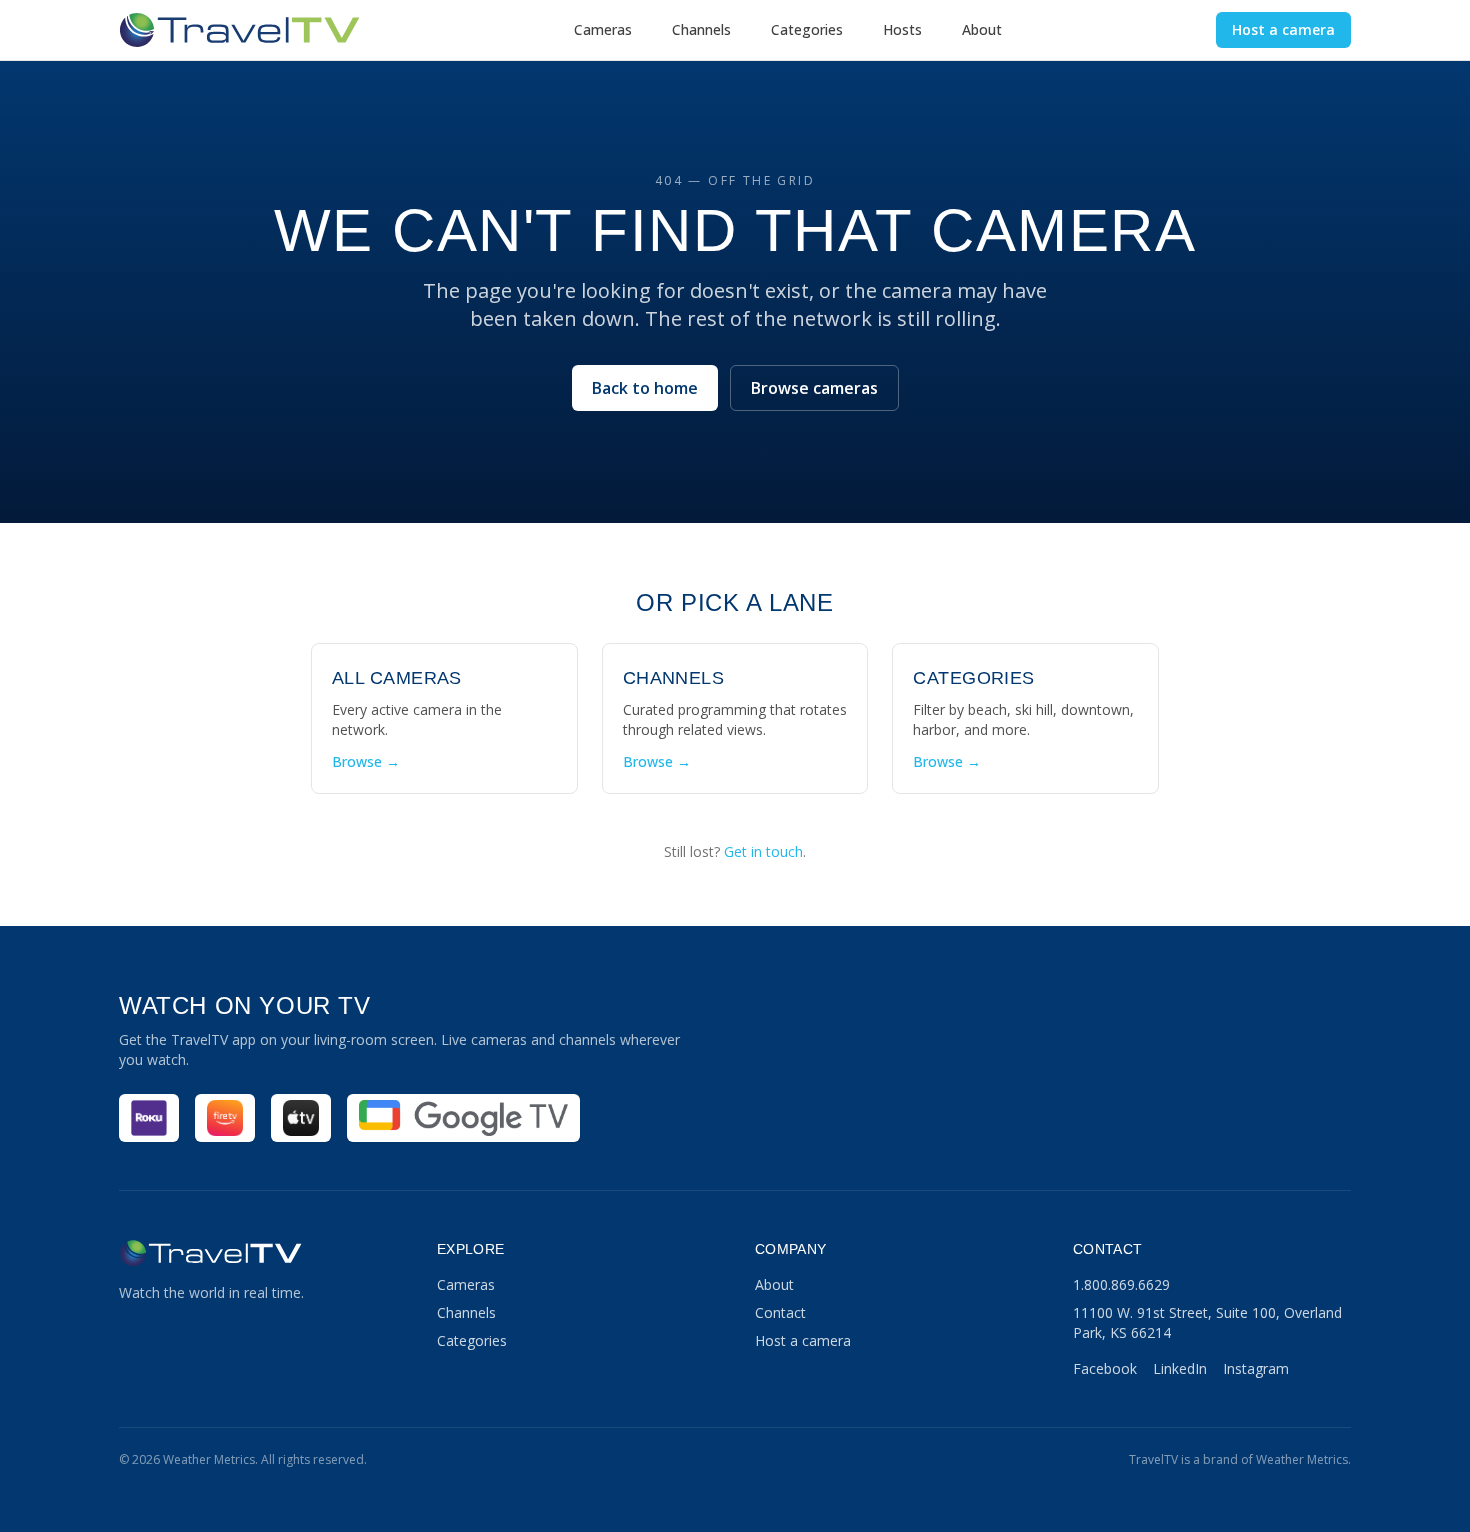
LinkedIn (1180, 1368)
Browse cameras (814, 388)
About (982, 29)
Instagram (1256, 1368)
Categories (807, 29)
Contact (780, 1312)
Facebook (1105, 1368)
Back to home (645, 388)
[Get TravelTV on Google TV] (463, 1118)
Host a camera (1283, 29)
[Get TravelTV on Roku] (149, 1118)
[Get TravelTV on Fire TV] (225, 1118)
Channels (701, 29)
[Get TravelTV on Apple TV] (301, 1118)
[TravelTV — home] (239, 30)
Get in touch (763, 851)
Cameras (603, 29)
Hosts (902, 29)
